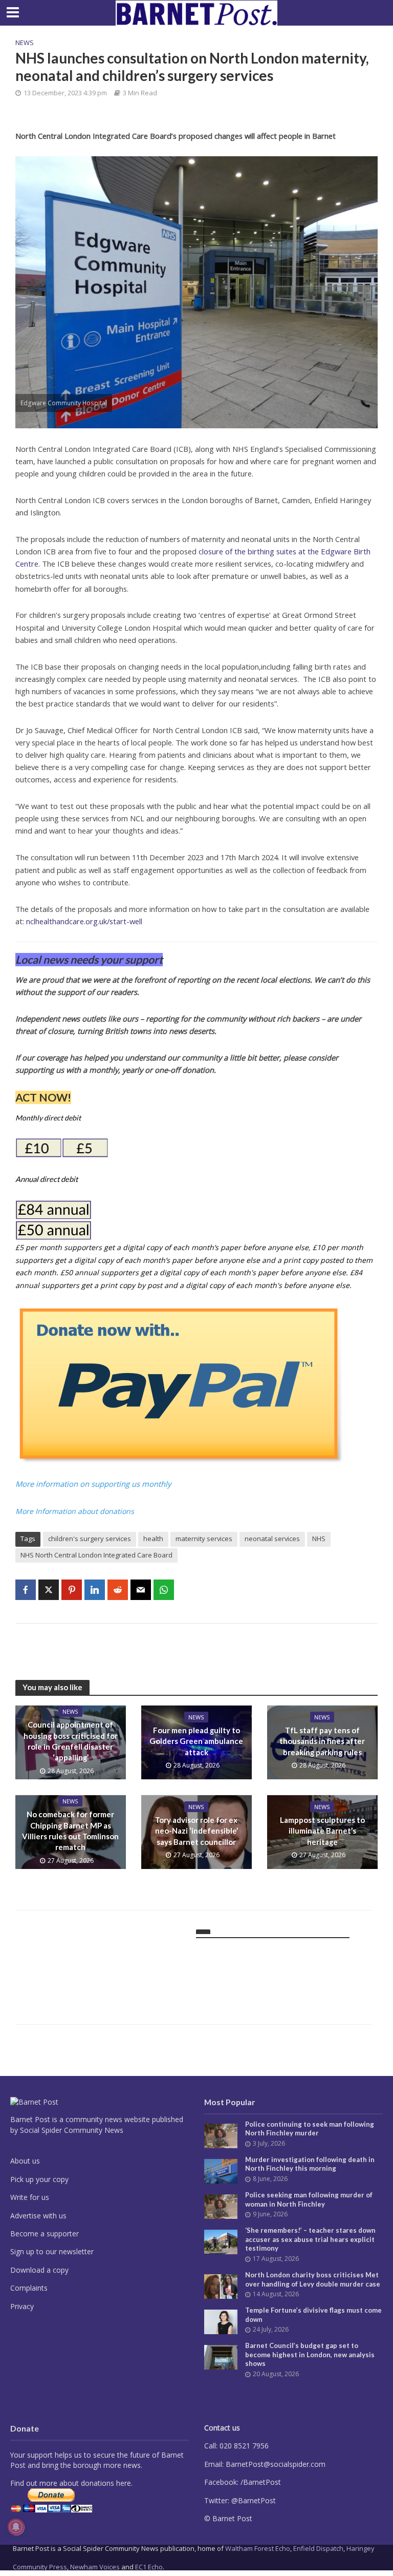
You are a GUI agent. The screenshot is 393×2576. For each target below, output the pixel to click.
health (153, 1539)
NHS (319, 1539)
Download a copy (39, 2270)
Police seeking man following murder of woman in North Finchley (309, 2199)
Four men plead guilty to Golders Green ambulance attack (196, 1741)
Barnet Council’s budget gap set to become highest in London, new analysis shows (310, 2354)
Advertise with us (38, 2216)
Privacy (22, 2306)
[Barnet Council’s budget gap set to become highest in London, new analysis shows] (221, 2356)
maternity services (204, 1539)
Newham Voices (95, 2567)
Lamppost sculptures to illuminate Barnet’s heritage (322, 1831)
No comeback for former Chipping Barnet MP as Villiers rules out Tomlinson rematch (70, 1831)
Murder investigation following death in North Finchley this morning (310, 2164)
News (25, 43)
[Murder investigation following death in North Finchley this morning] (221, 2170)
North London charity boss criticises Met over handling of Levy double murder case (313, 2279)
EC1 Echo (149, 2567)
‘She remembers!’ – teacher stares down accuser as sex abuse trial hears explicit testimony (310, 2239)
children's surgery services (90, 1539)
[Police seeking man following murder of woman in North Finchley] (221, 2206)
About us (25, 2161)
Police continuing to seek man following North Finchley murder (310, 2129)
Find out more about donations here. (71, 2483)
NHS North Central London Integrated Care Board (96, 1555)
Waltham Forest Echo (258, 2548)
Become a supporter (45, 2234)
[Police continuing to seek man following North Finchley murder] (221, 2135)
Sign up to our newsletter (52, 2251)
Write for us (30, 2197)
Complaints (29, 2288)
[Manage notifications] (16, 2527)
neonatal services (272, 1539)
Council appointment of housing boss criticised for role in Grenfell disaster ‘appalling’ (71, 1741)
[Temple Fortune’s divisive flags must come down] (221, 2321)
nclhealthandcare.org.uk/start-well (84, 921)
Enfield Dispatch (318, 2548)
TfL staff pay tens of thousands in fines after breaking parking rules (322, 1741)
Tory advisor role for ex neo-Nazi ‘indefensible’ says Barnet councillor (196, 1831)
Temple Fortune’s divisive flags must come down (313, 2315)
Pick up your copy (39, 2179)
